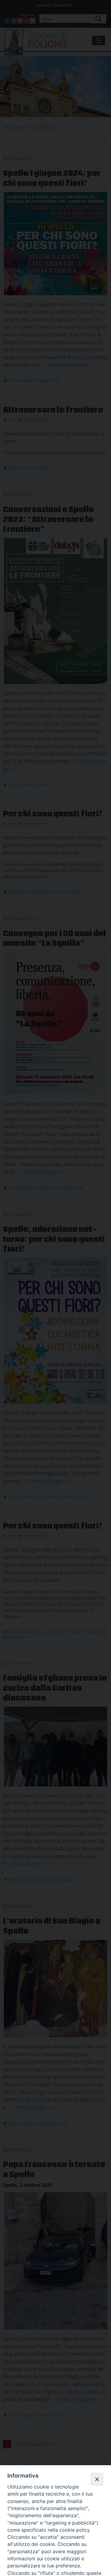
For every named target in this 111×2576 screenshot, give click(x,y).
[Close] (97, 2479)
